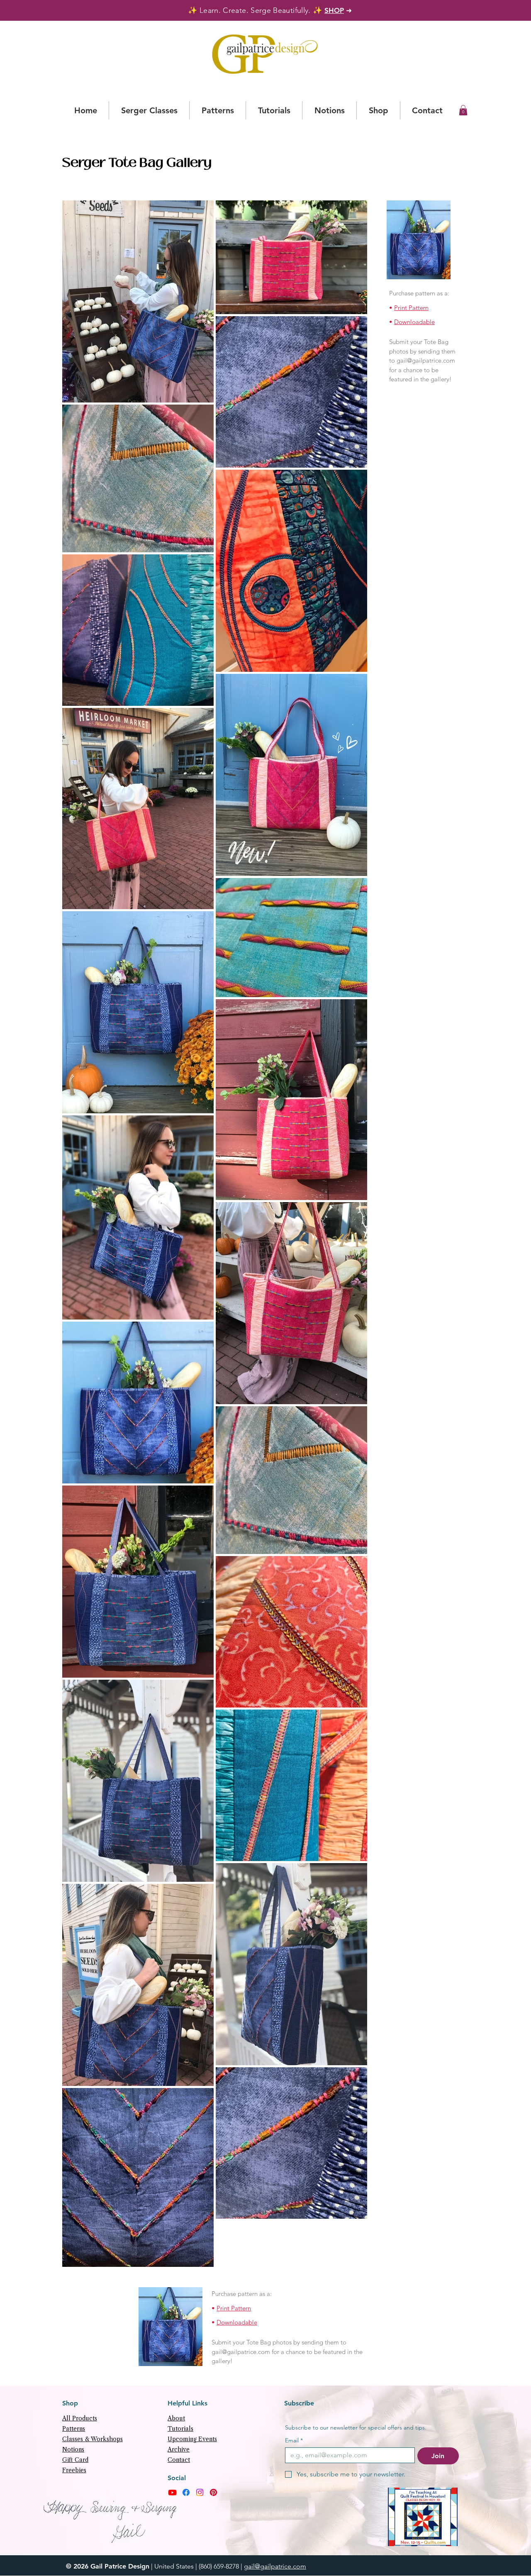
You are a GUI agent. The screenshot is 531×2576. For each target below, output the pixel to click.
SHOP (334, 10)
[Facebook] (186, 2492)
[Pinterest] (213, 2492)
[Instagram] (200, 2492)
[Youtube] (172, 2492)
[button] (463, 110)
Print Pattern (411, 308)
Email (294, 2441)
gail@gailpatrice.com (426, 360)
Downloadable (414, 322)
